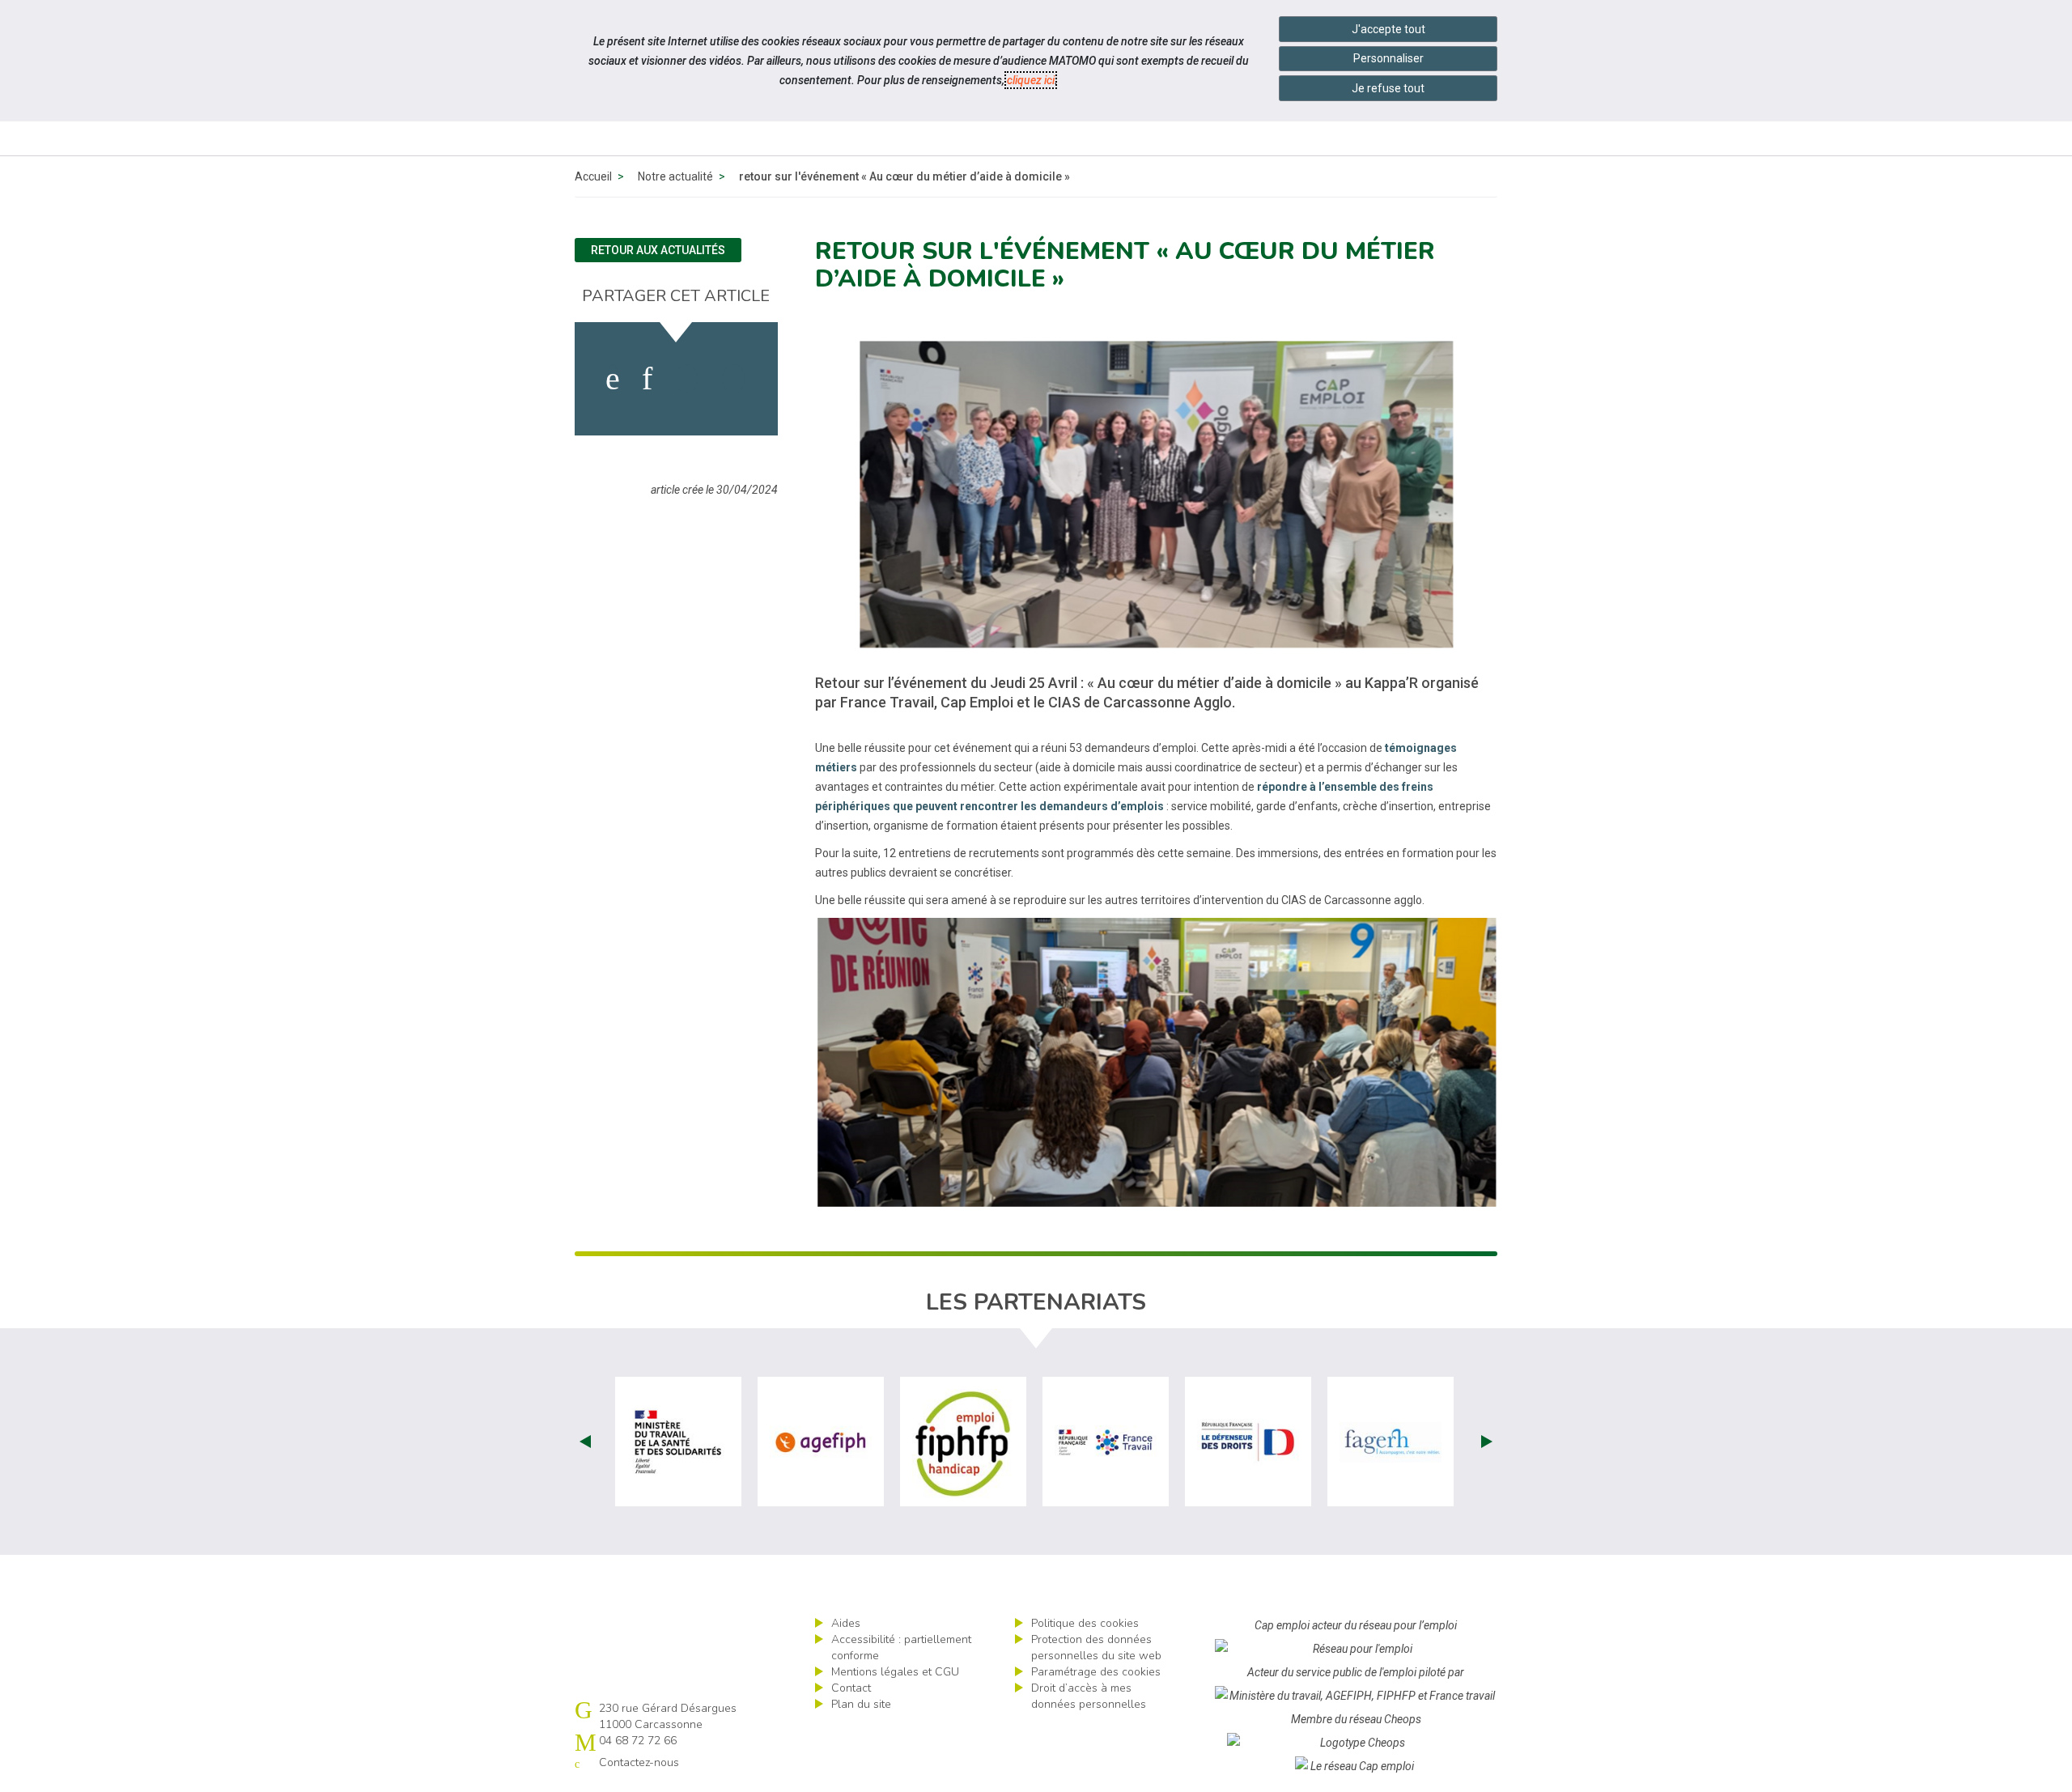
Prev (585, 1442)
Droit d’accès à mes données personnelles (1089, 1696)
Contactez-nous (639, 1762)
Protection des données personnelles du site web (1096, 1648)
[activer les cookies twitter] (687, 379)
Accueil (593, 176)
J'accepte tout (1388, 29)
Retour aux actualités (658, 250)
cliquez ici (1031, 80)
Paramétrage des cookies (1096, 1672)
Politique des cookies (1085, 1623)
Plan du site (861, 1704)
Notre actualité (675, 176)
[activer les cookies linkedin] (647, 379)
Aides (846, 1623)
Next (1487, 1442)
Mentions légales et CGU (895, 1672)
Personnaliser (1388, 58)
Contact (851, 1688)
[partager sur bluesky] (734, 379)
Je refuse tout (1388, 88)
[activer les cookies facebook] (613, 379)
